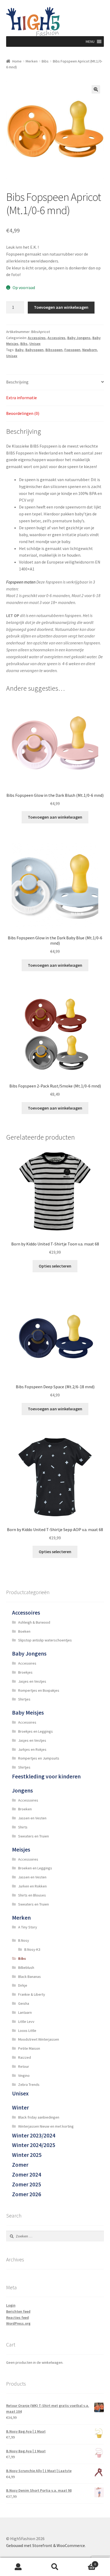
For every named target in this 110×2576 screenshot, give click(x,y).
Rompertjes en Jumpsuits (39, 1758)
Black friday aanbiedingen (39, 2117)
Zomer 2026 (27, 2194)
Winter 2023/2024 (34, 2135)
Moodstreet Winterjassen (39, 2039)
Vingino (24, 2075)
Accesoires (37, 338)
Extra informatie (21, 398)
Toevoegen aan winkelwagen (61, 307)
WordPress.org (18, 2323)
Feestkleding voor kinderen (46, 1776)
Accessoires (26, 1613)
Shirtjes (24, 1699)
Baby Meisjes (28, 1713)
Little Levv (26, 2021)
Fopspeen (72, 350)
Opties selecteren (55, 1266)
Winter (20, 2108)
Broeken (25, 1809)
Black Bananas (30, 1977)
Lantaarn (25, 2012)
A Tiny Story (28, 1927)
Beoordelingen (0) (23, 413)
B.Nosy (24, 1940)
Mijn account (18, 2567)
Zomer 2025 (27, 2184)
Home (17, 61)
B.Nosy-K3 (32, 1949)
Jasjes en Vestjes (32, 1681)
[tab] (55, 382)
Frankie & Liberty (32, 1994)
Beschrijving (17, 382)
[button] (90, 41)
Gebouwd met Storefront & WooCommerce (46, 2545)
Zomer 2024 (27, 2175)
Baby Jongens (79, 338)
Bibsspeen (54, 350)
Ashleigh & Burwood (34, 1622)
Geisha (24, 2003)
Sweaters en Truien (34, 1836)
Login (11, 2305)
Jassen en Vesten (32, 1818)
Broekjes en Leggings (36, 1731)
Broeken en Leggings (35, 1868)
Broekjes (25, 1672)
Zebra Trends (29, 2085)
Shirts (23, 1827)
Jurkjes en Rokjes (32, 1749)
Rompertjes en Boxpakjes (39, 1690)
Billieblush (26, 1968)
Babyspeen (34, 350)
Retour (24, 2066)
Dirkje (23, 1985)
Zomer (20, 2165)
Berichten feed (18, 2311)
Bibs (45, 61)
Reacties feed (17, 2317)
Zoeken (55, 2567)
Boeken (24, 1631)
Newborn (90, 350)
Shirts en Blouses (32, 1895)
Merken (32, 61)
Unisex (35, 344)
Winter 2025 (27, 2155)
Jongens (22, 1791)
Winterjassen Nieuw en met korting (46, 2126)
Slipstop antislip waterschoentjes (45, 1640)
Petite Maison (29, 2048)
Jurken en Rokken (32, 1886)
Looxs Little (27, 2031)
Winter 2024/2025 (34, 2145)
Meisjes (21, 1850)
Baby (19, 350)
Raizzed (25, 2057)
